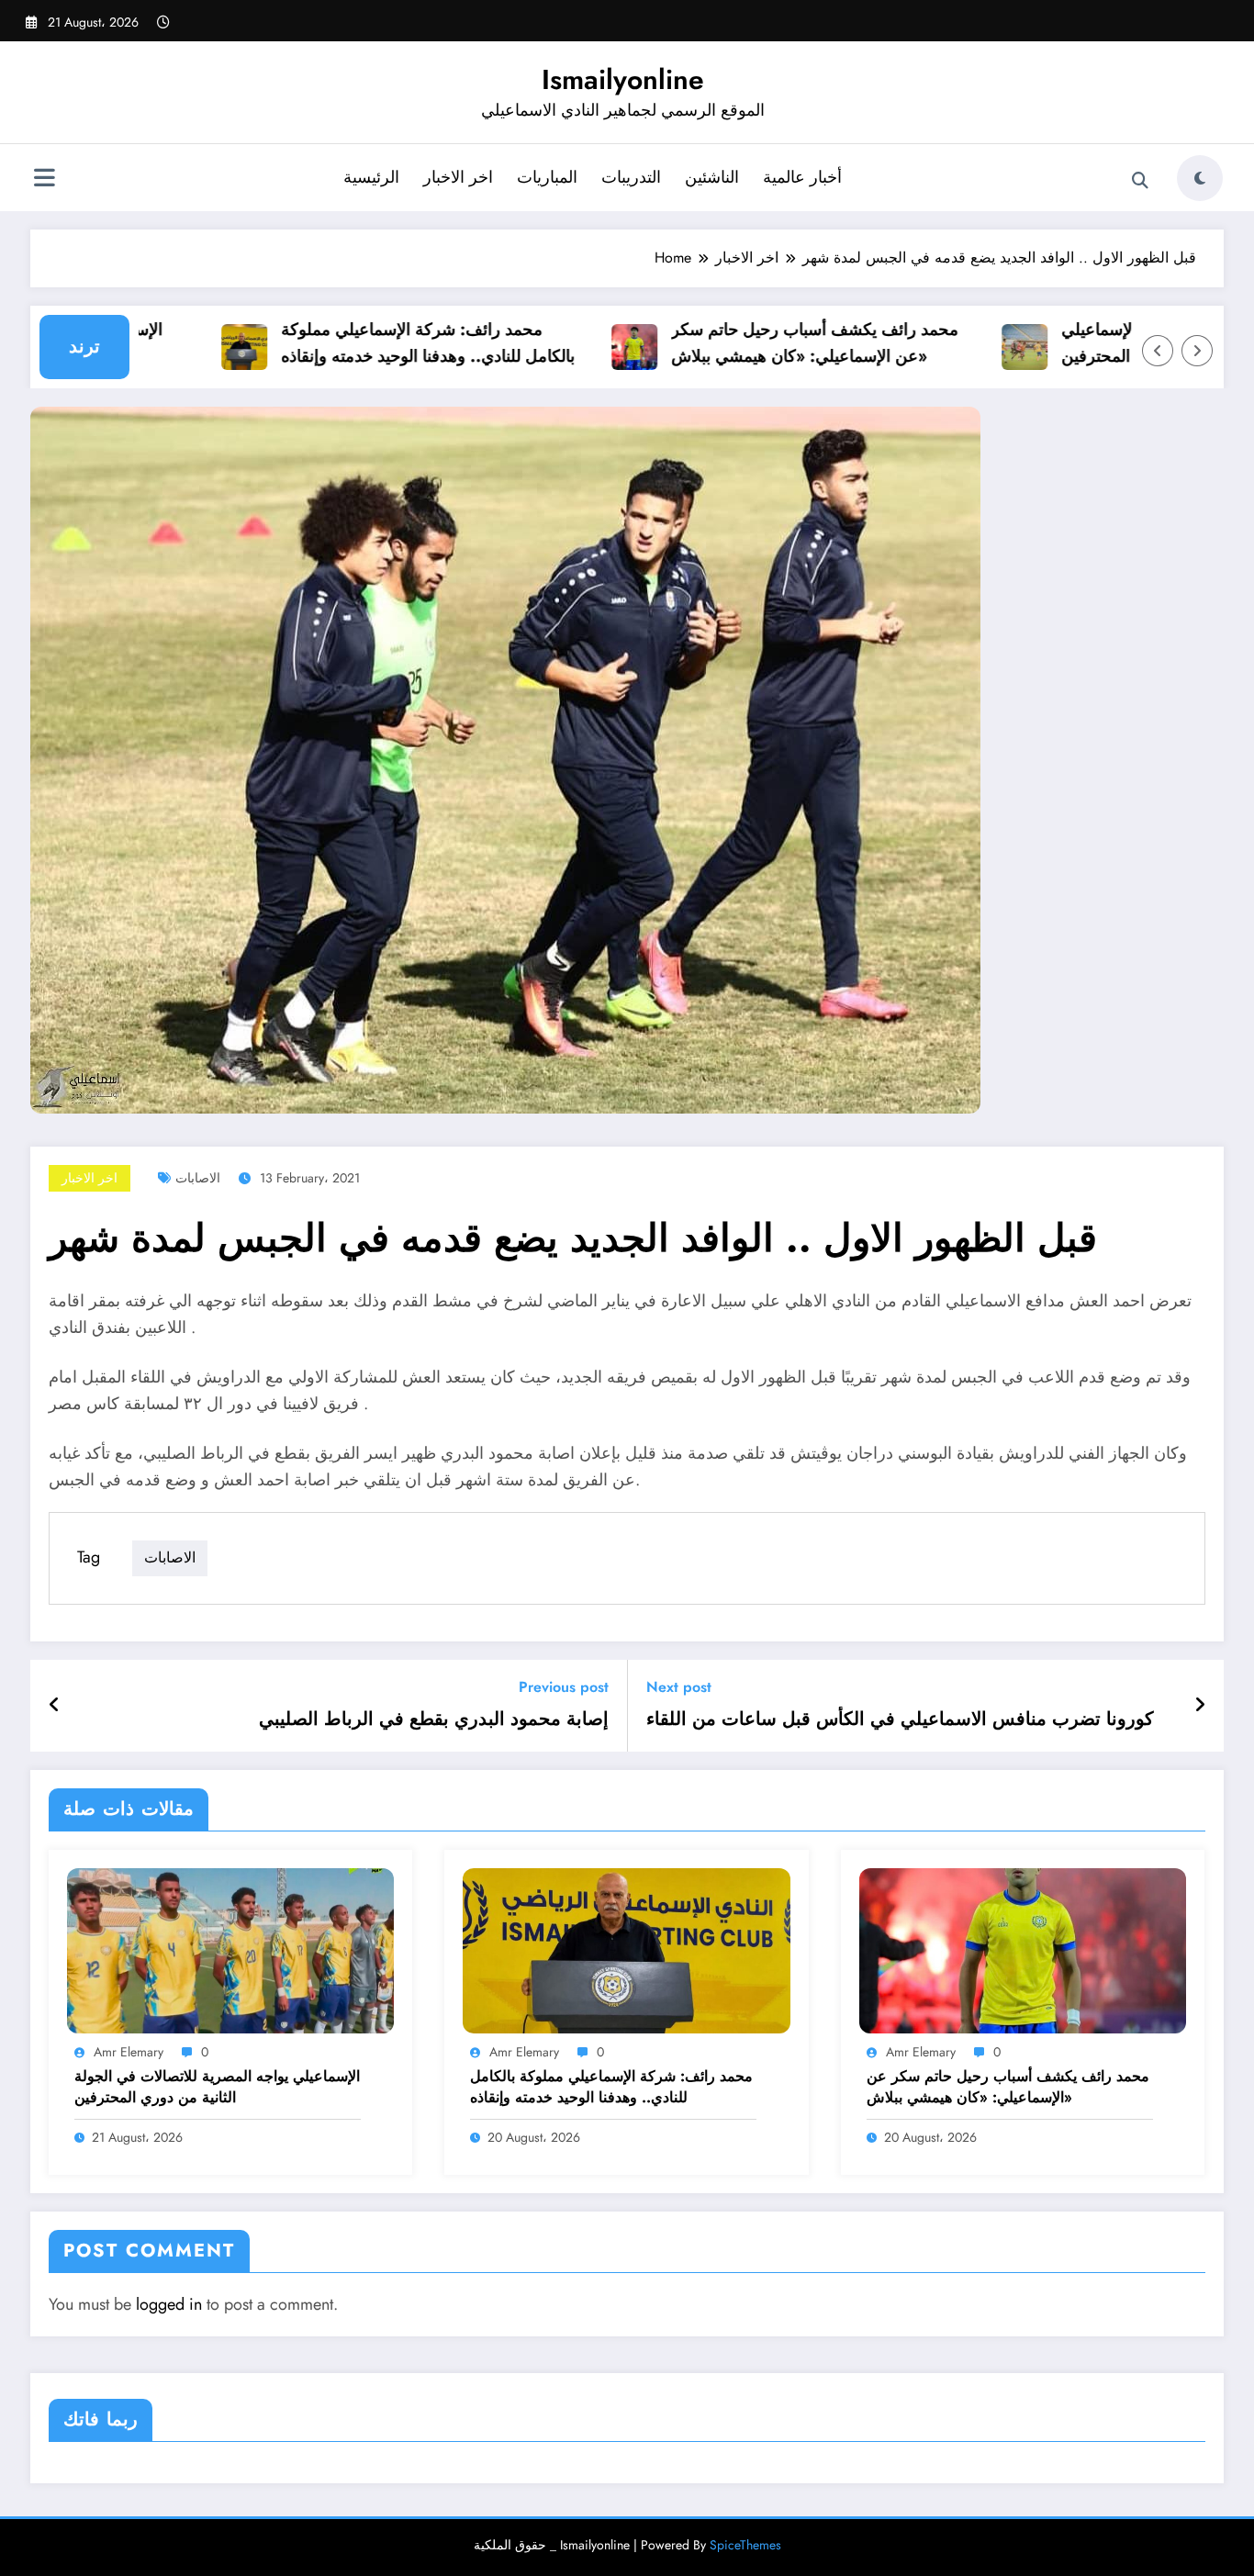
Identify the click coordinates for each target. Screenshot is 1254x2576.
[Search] (1140, 181)
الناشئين (712, 177)
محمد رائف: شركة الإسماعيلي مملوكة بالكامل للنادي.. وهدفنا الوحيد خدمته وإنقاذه (389, 343)
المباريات (547, 177)
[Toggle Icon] (44, 180)
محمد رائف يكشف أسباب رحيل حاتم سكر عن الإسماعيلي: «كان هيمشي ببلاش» (776, 343)
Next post (679, 1687)
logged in (169, 2304)
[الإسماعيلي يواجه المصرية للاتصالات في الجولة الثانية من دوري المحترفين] (230, 1949)
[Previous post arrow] (55, 1706)
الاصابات (198, 1178)
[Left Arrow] (1158, 351)
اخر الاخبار (458, 177)
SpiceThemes (745, 2545)
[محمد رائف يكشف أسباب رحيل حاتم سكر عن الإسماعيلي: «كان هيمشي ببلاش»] (1023, 1949)
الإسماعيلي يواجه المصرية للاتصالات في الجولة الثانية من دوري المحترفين (217, 2087)
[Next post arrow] (1200, 1706)
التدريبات (631, 177)
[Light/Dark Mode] (1200, 178)
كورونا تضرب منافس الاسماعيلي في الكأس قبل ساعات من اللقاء (900, 1719)
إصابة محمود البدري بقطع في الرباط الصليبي (434, 1719)
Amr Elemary (129, 2052)
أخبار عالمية (802, 177)
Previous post (564, 1687)
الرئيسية (371, 177)
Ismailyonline (623, 79)
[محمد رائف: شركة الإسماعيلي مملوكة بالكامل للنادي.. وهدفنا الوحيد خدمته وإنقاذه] (626, 1949)
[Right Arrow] (1197, 351)
